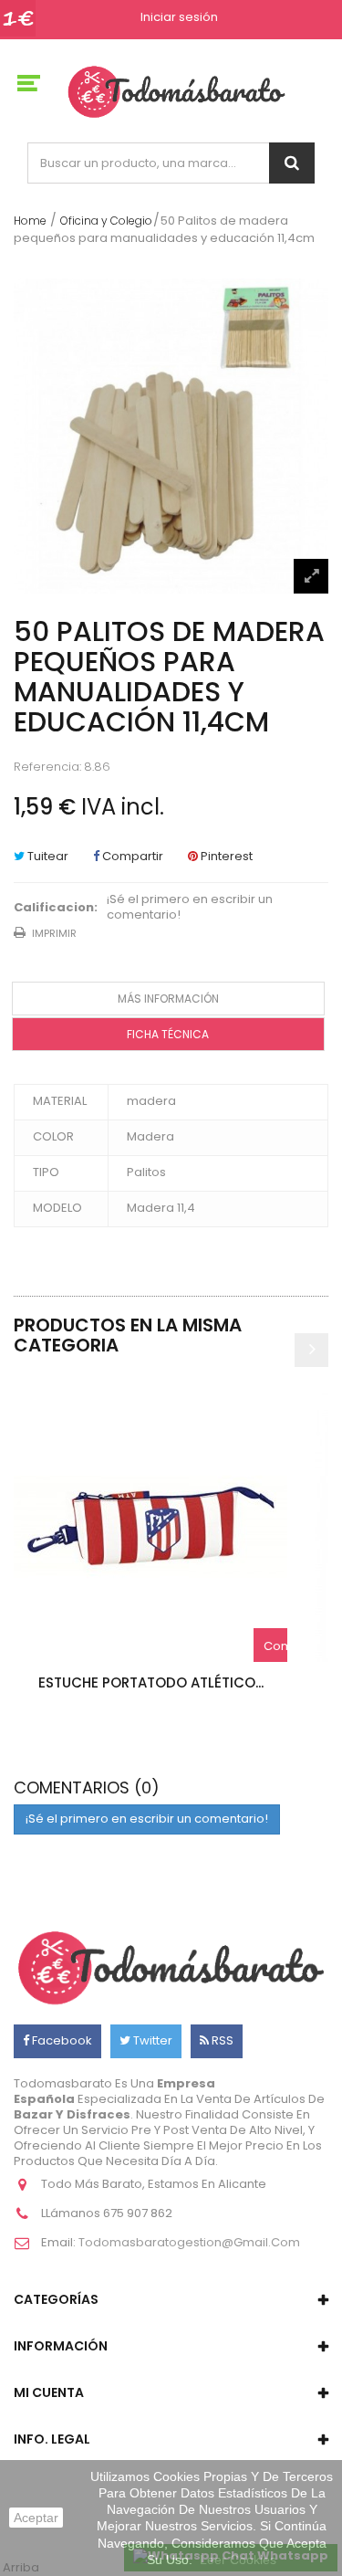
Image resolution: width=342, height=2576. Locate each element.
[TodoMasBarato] (176, 91)
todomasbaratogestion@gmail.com (189, 2242)
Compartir (131, 856)
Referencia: (47, 768)
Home (30, 221)
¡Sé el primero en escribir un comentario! (190, 908)
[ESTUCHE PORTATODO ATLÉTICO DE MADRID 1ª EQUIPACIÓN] (150, 1525)
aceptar (36, 2518)
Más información (168, 999)
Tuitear (47, 856)
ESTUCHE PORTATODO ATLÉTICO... (151, 1682)
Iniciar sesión (179, 18)
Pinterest (225, 856)
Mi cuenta (49, 2392)
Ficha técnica (168, 1034)
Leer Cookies (238, 2560)
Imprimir (54, 933)
